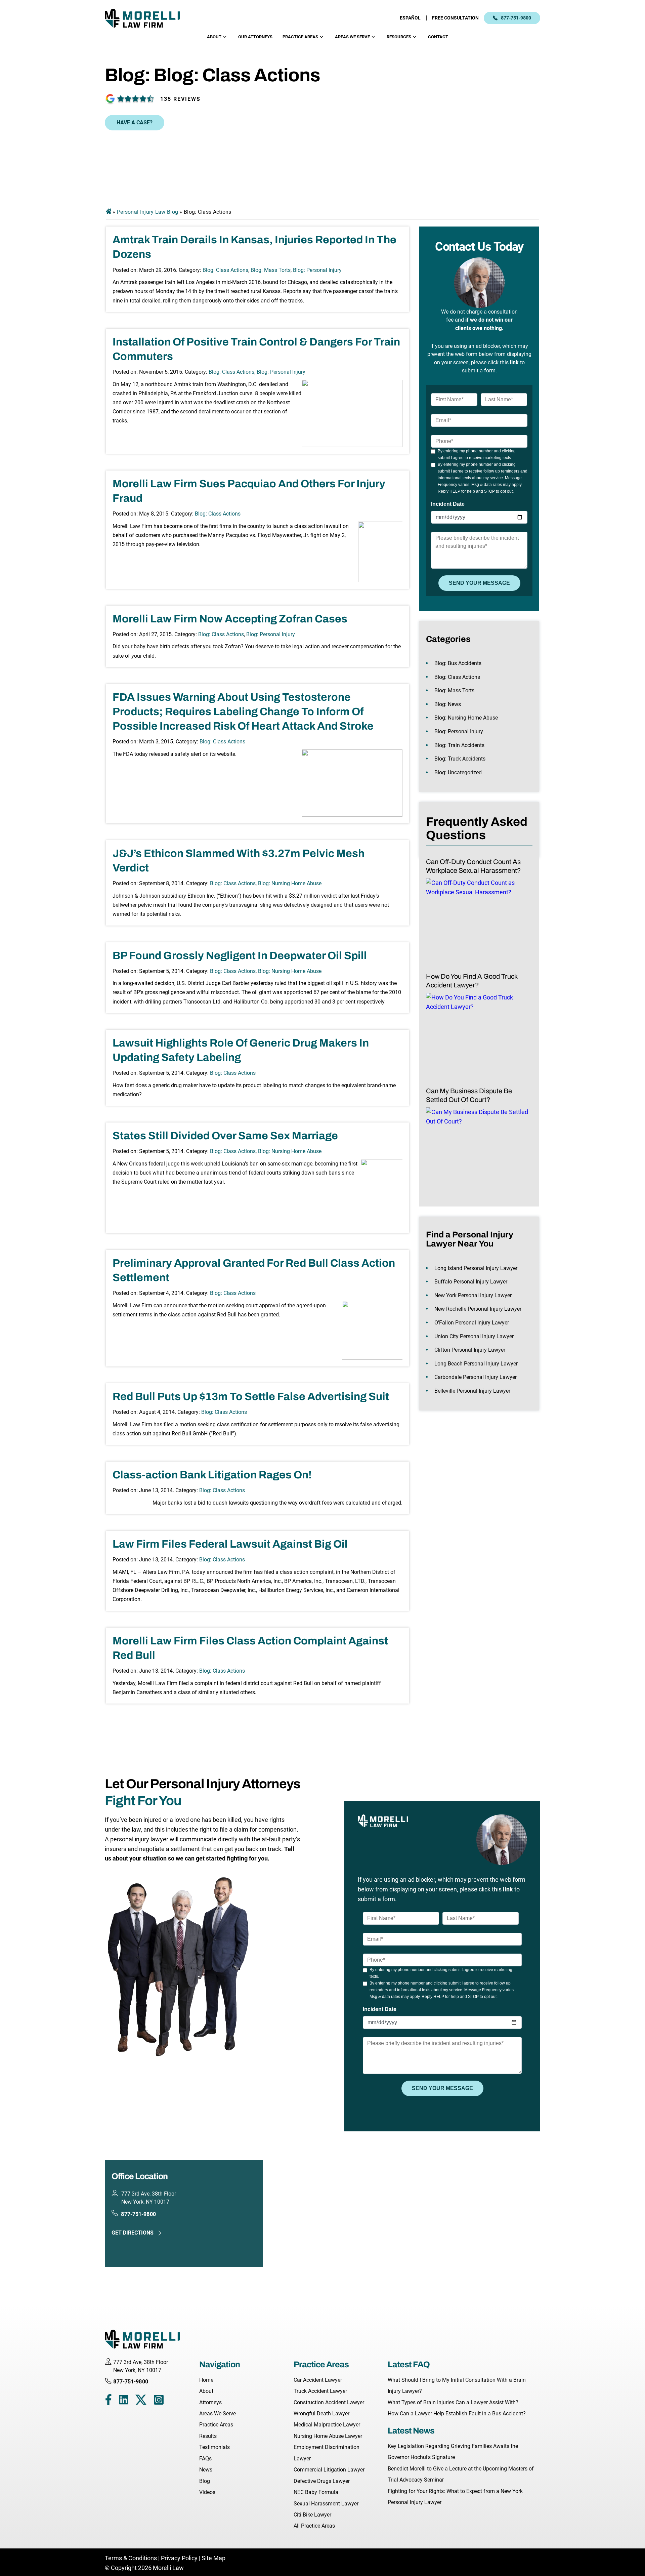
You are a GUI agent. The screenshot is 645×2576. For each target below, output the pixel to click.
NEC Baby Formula (316, 2492)
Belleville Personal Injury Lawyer (472, 1391)
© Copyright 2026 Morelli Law (144, 2568)
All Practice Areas (314, 2526)
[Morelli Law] (147, 18)
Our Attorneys (255, 37)
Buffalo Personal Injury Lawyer (471, 1282)
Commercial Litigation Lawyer (329, 2470)
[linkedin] (124, 2401)
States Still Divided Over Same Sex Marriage (225, 1136)
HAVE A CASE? (135, 122)
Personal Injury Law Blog (147, 212)
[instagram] (159, 2401)
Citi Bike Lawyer (312, 2515)
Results (208, 2436)
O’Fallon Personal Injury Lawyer (472, 1323)
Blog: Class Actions (225, 270)
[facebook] (108, 2401)
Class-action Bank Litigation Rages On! (212, 1475)
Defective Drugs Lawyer (322, 2481)
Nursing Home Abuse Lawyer (328, 2436)
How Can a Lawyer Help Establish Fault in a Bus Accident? (457, 2414)
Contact (438, 37)
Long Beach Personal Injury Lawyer (476, 1364)
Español (410, 18)
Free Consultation (455, 18)
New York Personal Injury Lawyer (473, 1295)
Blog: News (448, 704)
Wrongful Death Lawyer (321, 2414)
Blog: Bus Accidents (458, 663)
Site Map (213, 2558)
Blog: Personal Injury (317, 270)
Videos (207, 2492)
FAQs (205, 2459)
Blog (205, 2481)
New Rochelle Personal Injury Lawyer (478, 1309)
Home (206, 2380)
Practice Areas (300, 37)
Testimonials (214, 2447)
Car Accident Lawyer (318, 2380)
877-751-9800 (516, 18)
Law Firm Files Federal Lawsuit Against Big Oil (230, 1544)
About (214, 37)
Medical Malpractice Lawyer (327, 2425)
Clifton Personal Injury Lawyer (470, 1350)
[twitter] (141, 2401)
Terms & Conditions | (133, 2558)
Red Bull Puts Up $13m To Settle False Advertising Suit (251, 1397)
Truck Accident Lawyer (320, 2391)
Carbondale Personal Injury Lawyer (476, 1377)
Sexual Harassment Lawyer (326, 2504)
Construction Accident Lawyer (329, 2402)
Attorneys (210, 2402)
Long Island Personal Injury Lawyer (476, 1268)
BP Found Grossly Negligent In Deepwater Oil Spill (240, 956)
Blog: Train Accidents (459, 745)
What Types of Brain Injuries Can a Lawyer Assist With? (453, 2402)
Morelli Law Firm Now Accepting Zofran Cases (230, 619)
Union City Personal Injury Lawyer (474, 1336)
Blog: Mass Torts (271, 270)
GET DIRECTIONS (133, 2233)
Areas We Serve (352, 37)
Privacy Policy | (181, 2558)
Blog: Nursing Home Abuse (290, 883)
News (206, 2470)
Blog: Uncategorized (458, 772)
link (514, 362)
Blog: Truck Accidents (460, 759)
